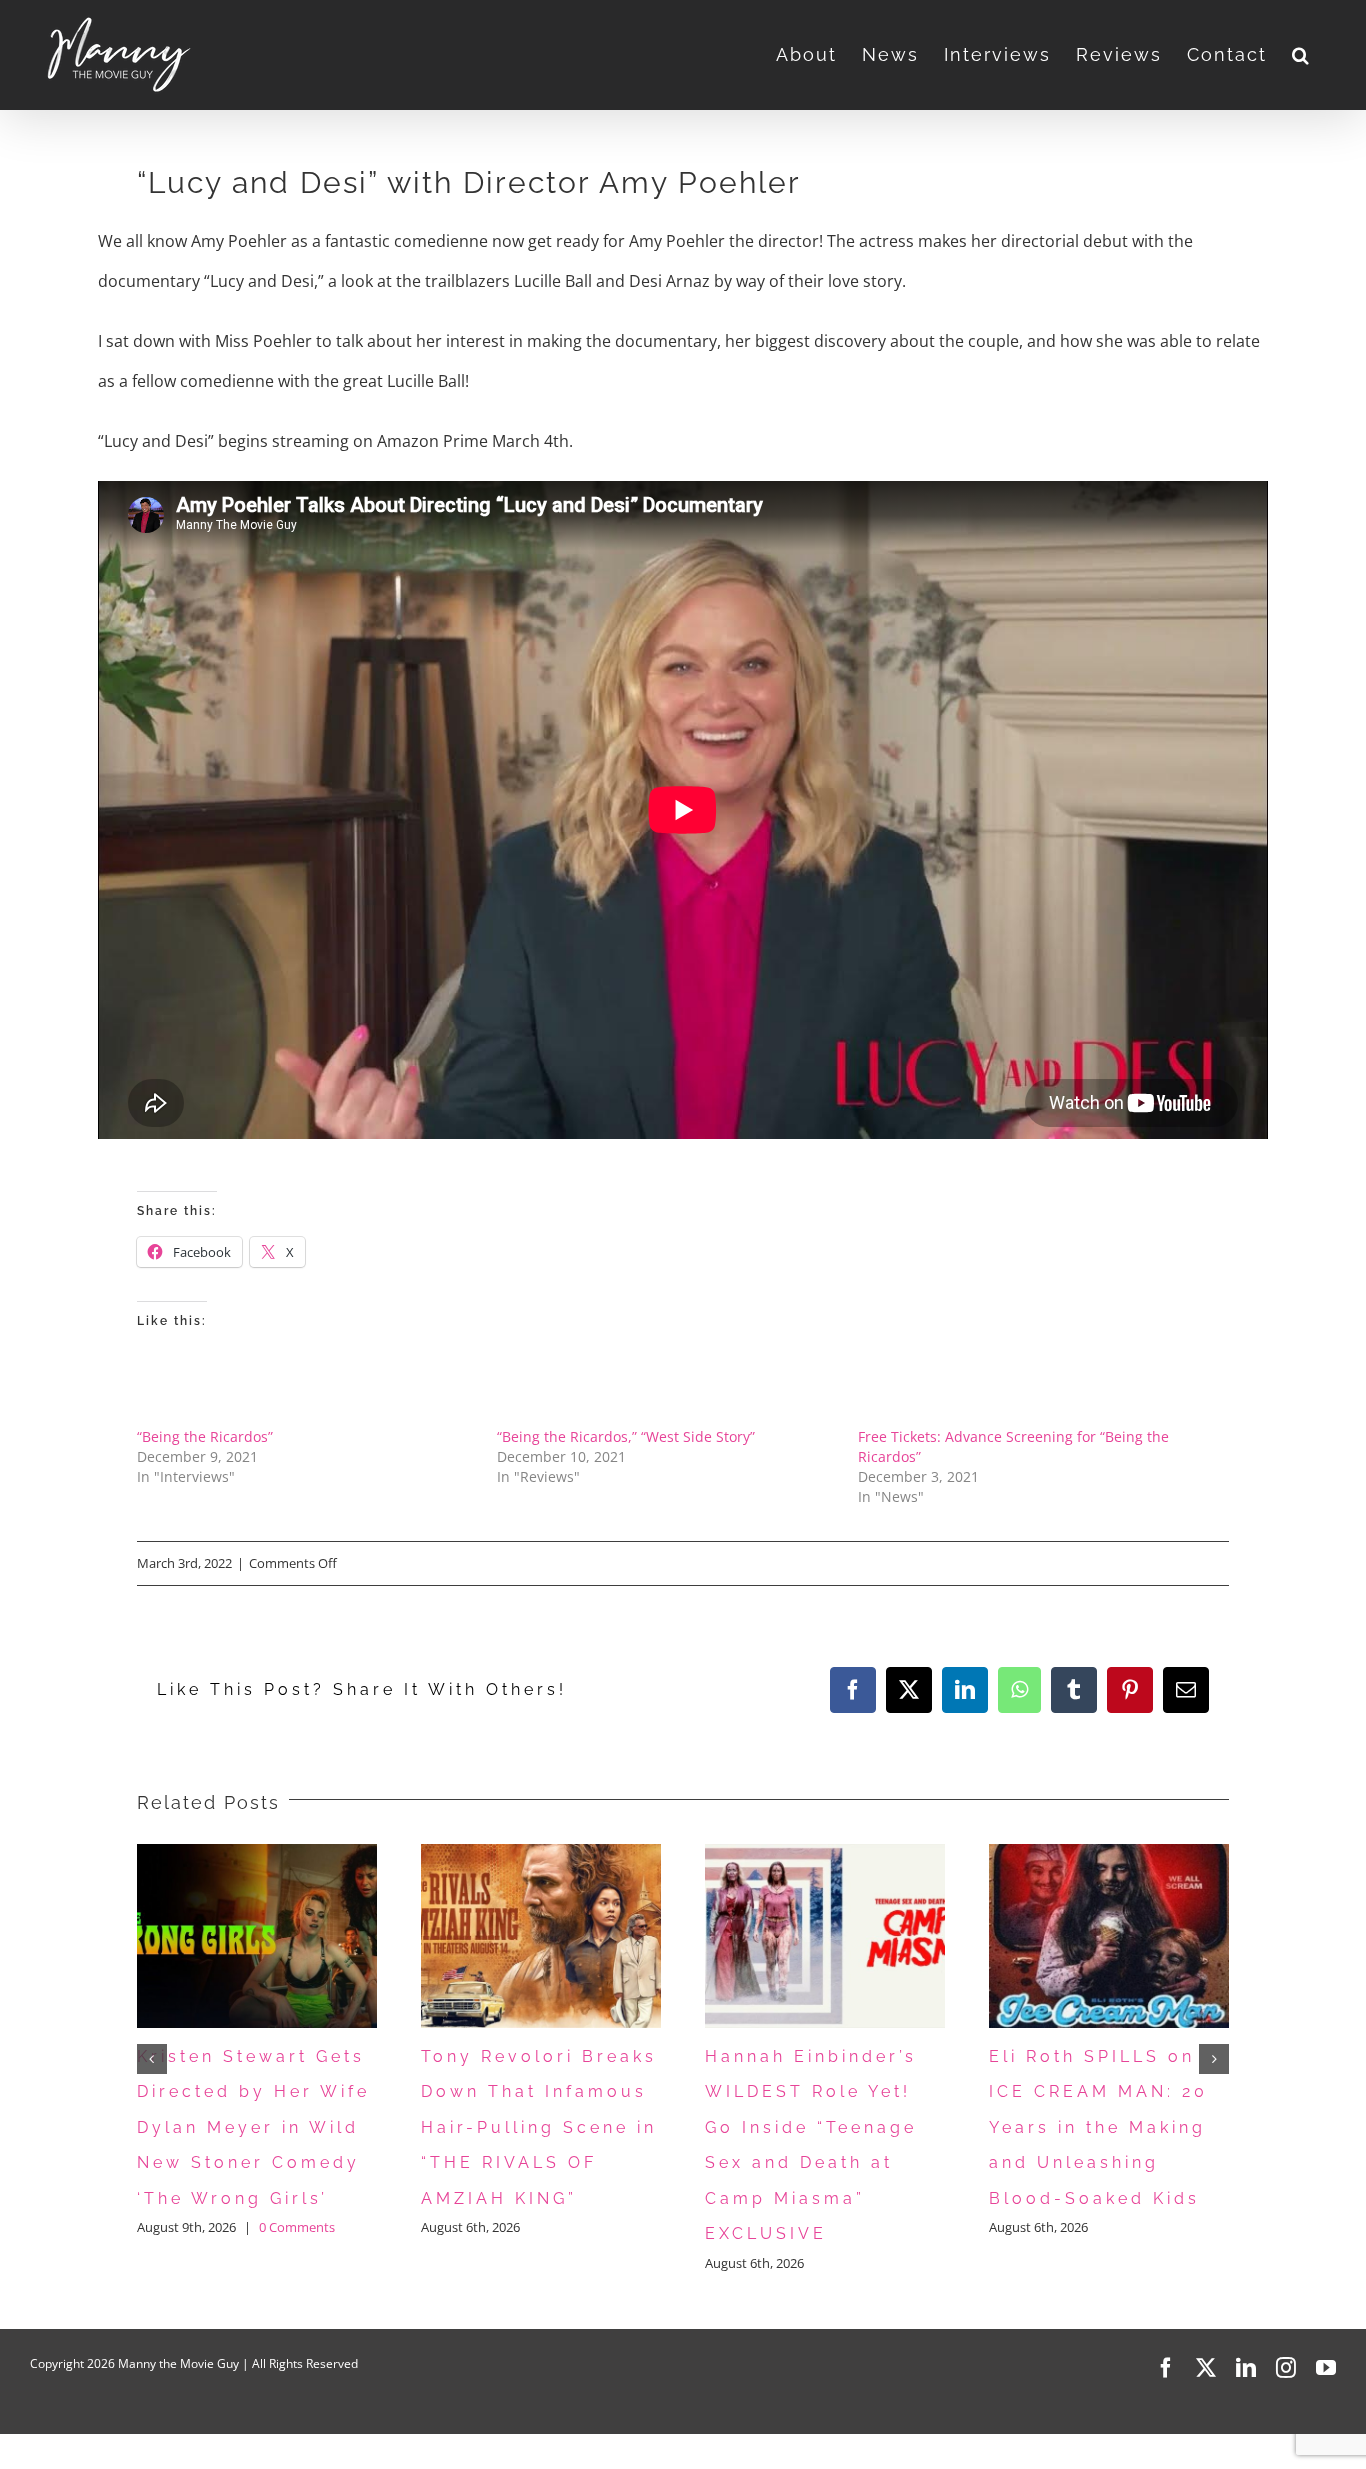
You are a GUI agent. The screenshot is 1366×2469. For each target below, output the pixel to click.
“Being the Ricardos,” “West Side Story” (626, 1436)
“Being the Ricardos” (205, 1436)
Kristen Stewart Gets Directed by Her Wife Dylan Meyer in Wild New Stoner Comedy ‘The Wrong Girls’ (253, 2127)
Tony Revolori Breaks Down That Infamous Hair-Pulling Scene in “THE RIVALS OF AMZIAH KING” (539, 2127)
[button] (1301, 55)
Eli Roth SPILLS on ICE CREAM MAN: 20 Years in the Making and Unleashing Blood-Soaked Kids (1098, 2127)
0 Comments (297, 2227)
